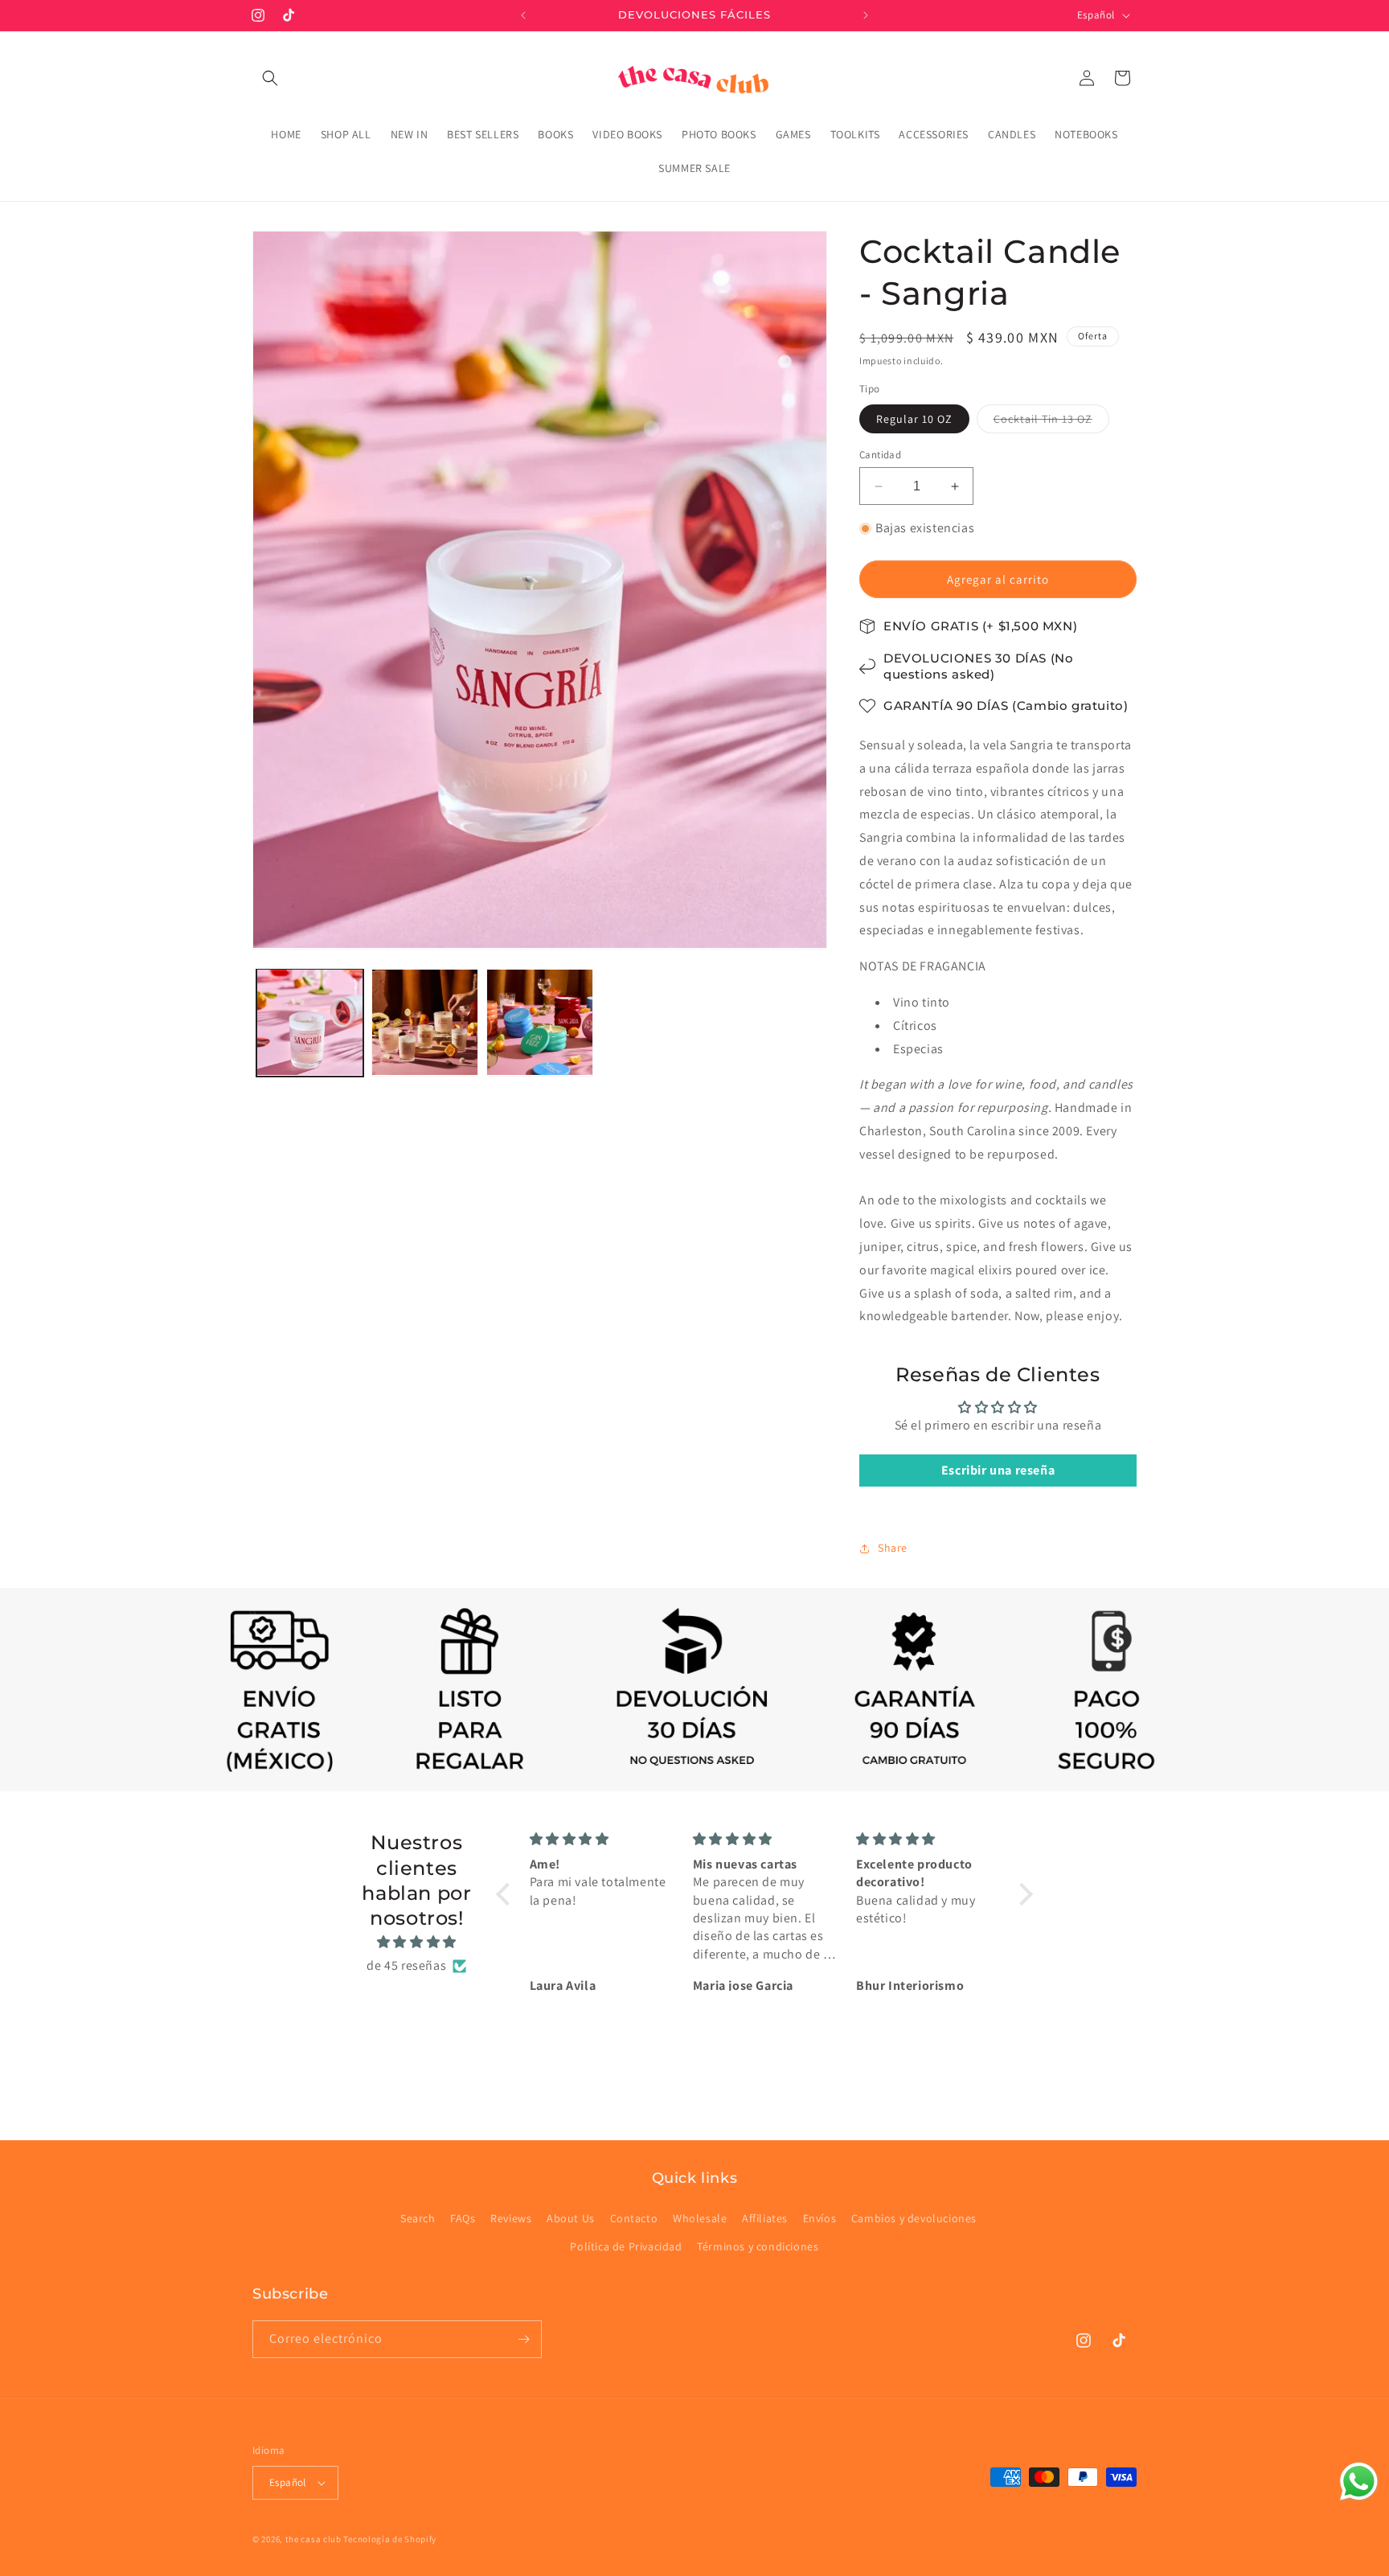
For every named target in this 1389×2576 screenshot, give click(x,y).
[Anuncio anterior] (523, 15)
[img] (417, 1942)
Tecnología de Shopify (390, 2539)
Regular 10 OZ (914, 419)
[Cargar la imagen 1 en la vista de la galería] (310, 1022)
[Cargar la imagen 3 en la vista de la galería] (425, 1022)
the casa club (313, 2539)
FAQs (463, 2218)
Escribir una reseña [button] (998, 1470)
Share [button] (893, 1548)
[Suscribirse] (523, 2339)
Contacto (634, 2218)
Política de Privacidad (626, 2246)
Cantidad (880, 455)
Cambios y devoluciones (914, 2218)
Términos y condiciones (758, 2246)
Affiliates (765, 2218)
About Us (571, 2218)
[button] (270, 78)
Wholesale (700, 2218)
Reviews (511, 2218)
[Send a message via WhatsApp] (1359, 2482)
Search (418, 2218)
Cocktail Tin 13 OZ (1051, 422)
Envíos (820, 2218)
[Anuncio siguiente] (866, 15)
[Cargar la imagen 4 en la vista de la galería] (540, 1022)
